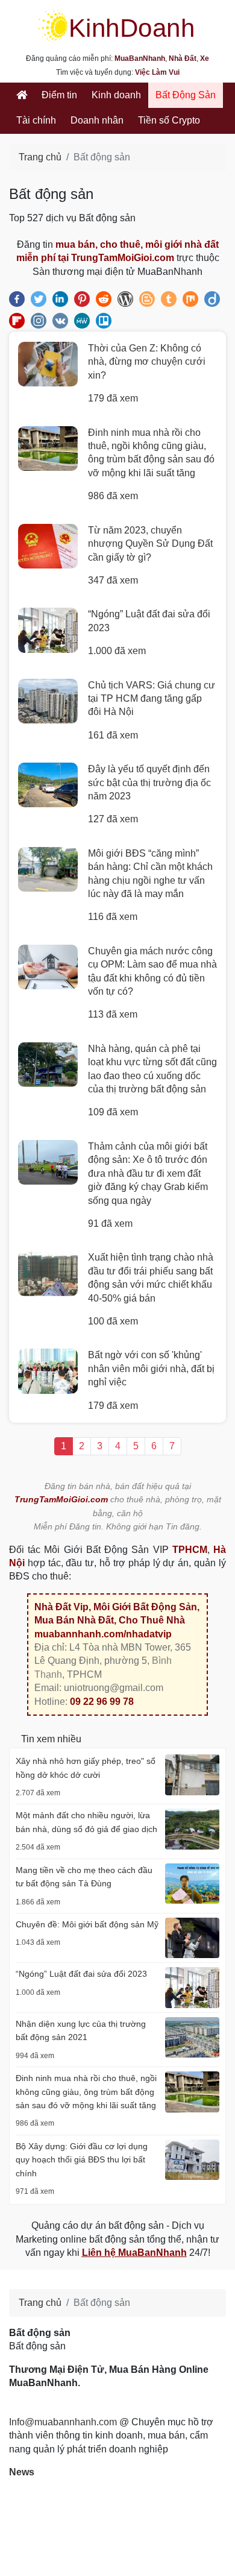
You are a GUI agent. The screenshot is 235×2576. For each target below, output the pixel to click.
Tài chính (36, 120)
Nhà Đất (183, 58)
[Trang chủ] (22, 95)
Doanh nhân (97, 120)
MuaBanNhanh (140, 58)
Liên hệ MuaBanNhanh (134, 2253)
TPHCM (190, 1550)
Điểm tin (59, 95)
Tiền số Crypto (169, 120)
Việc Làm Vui (157, 72)
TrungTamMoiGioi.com (61, 1499)
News (22, 2472)
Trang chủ (40, 157)
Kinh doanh (116, 95)
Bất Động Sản (186, 95)
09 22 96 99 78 (102, 1702)
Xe (205, 58)
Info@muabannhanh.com (63, 2422)
